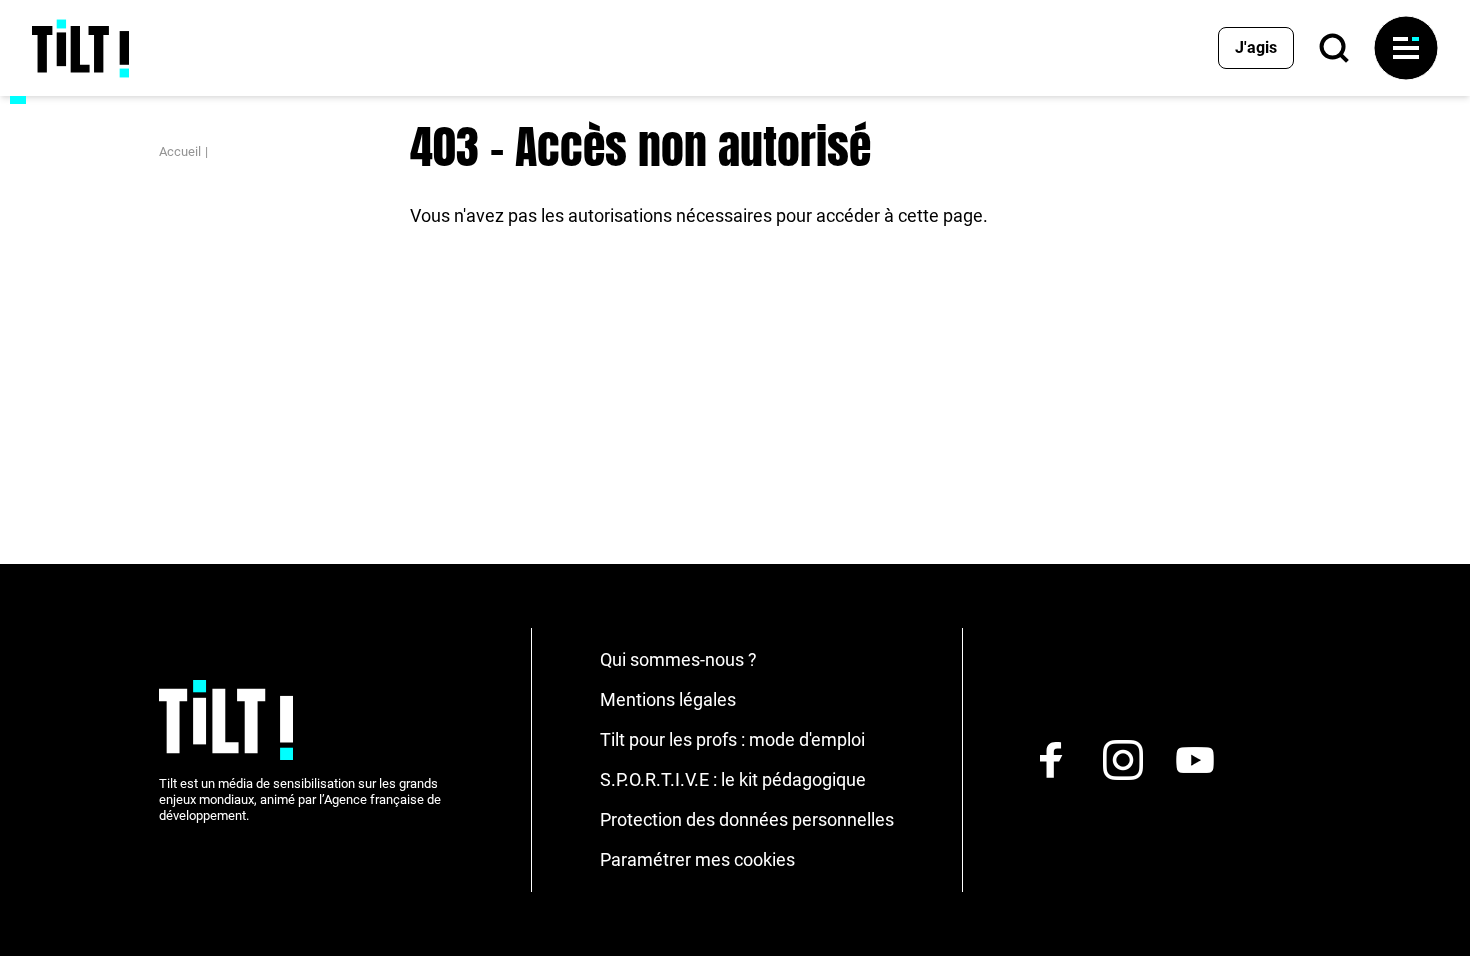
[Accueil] (80, 48)
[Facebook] (1051, 760)
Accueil (180, 151)
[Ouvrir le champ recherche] (1334, 48)
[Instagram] (1123, 760)
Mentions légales (668, 699)
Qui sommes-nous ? (678, 659)
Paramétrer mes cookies (697, 859)
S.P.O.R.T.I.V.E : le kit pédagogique (733, 779)
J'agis (1256, 47)
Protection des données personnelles (747, 819)
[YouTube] (1195, 760)
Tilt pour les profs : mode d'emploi (732, 739)
